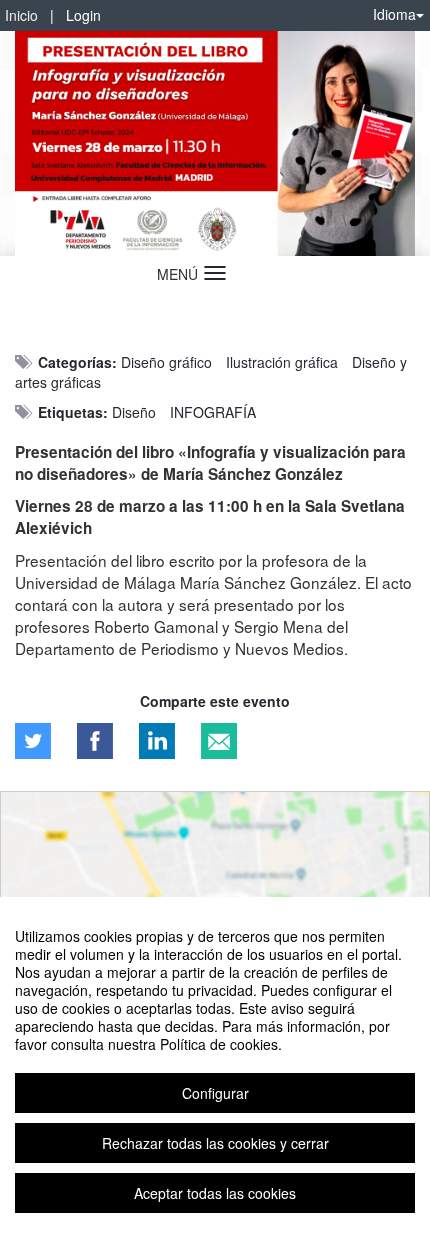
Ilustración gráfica (282, 362)
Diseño (134, 412)
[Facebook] (95, 741)
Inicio (21, 15)
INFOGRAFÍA (213, 412)
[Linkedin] (157, 741)
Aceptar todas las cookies (215, 1193)
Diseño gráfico (166, 362)
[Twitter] (33, 741)
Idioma (394, 14)
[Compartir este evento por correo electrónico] (219, 741)
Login (83, 15)
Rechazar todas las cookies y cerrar (215, 1143)
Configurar (215, 1093)
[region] (215, 1065)
